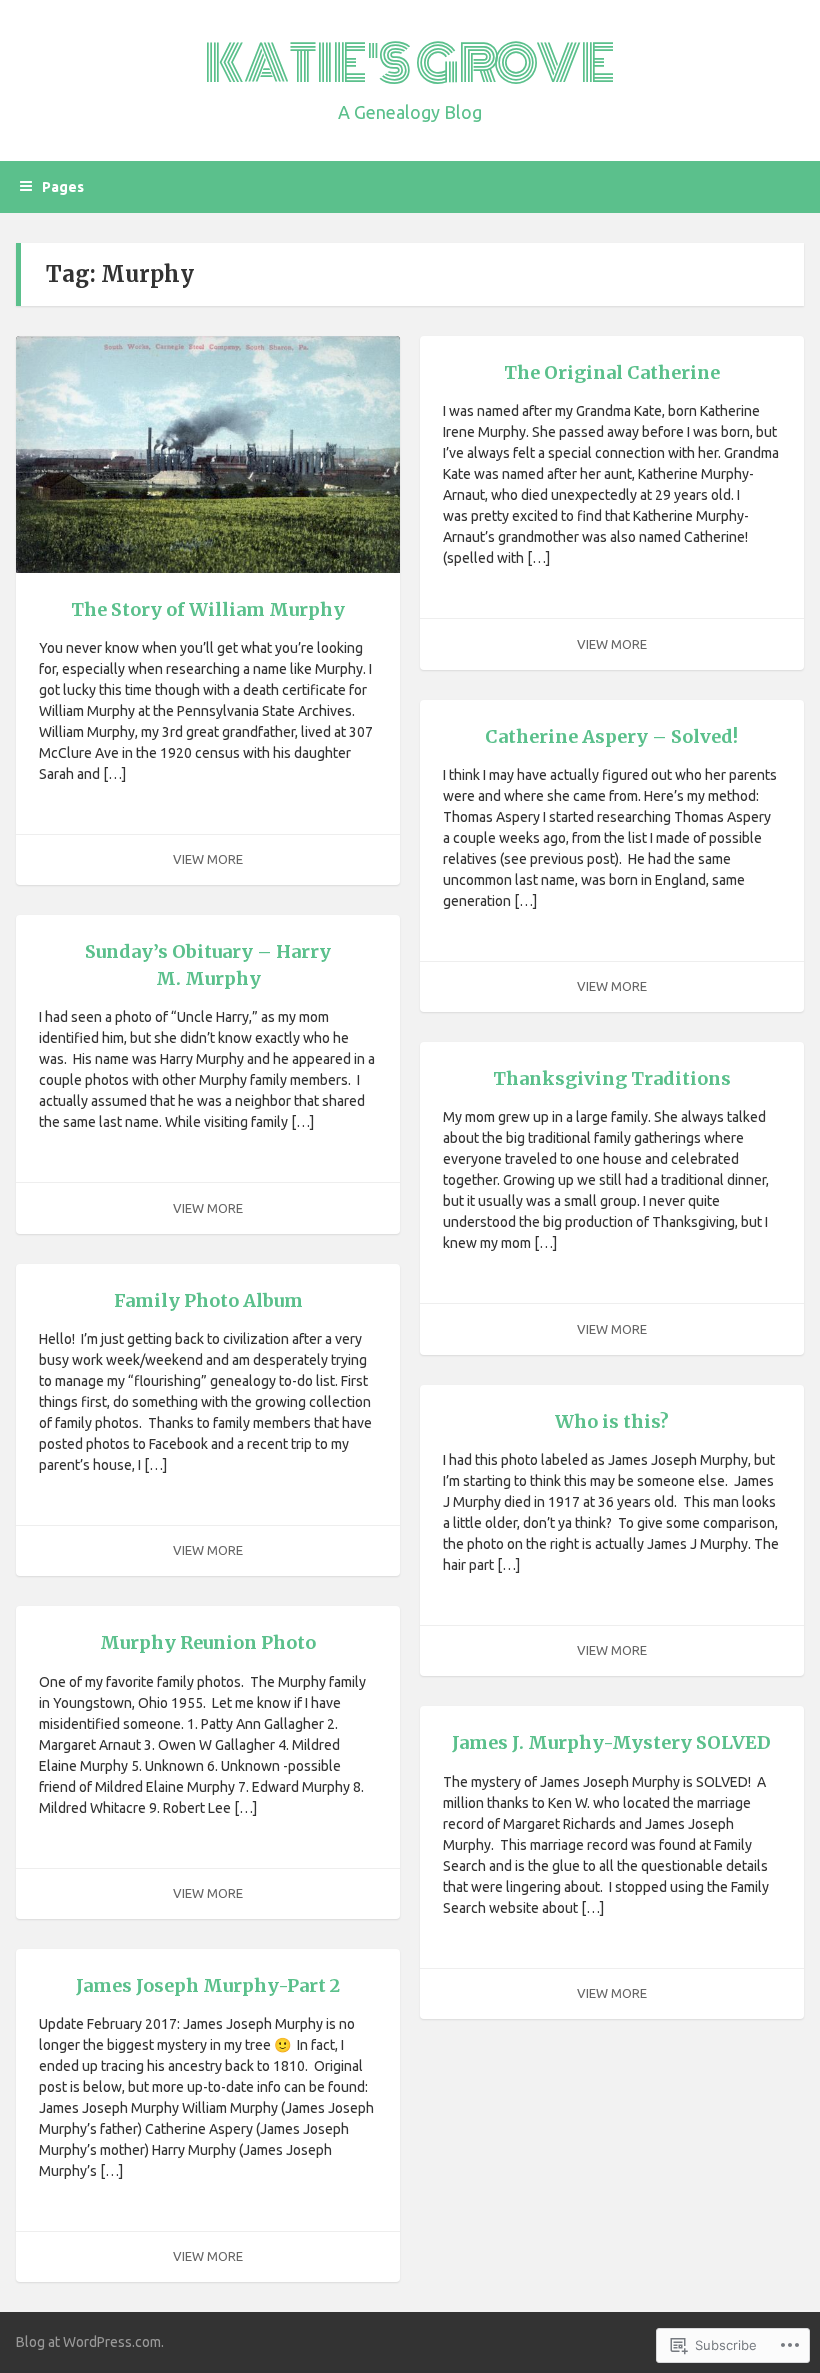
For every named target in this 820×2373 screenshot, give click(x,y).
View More (208, 859)
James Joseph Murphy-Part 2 (208, 1985)
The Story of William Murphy (208, 609)
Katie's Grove (410, 64)
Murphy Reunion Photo (208, 1642)
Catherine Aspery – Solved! (611, 736)
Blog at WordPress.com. (90, 2342)
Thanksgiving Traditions (612, 1078)
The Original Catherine (612, 372)
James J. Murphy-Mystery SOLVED (611, 1742)
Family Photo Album (208, 1300)
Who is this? (612, 1421)
